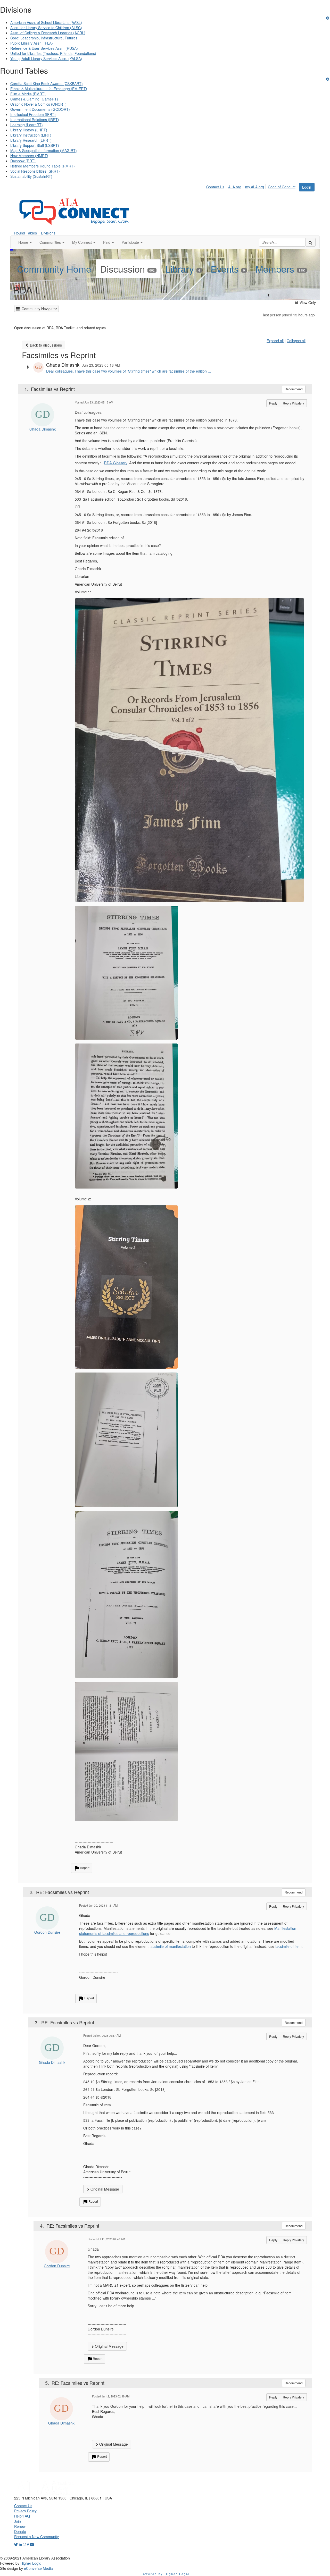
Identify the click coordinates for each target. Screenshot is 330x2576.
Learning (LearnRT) (27, 125)
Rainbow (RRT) (23, 161)
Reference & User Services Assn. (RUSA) (44, 48)
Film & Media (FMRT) (28, 94)
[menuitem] (217, 186)
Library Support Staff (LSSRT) (35, 145)
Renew (20, 2526)
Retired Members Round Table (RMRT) (43, 166)
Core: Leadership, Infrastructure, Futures (44, 38)
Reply (273, 403)
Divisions (48, 233)
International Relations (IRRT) (35, 120)
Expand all (275, 341)
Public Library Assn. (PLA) (32, 43)
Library (183, 269)
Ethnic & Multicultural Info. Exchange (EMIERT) (49, 89)
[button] (25, 242)
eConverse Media (38, 2568)
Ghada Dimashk (43, 429)
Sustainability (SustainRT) (31, 176)
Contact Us (215, 187)
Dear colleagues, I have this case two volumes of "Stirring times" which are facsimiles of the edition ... (129, 371)
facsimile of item (288, 1946)
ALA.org (235, 187)
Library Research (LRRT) (31, 140)
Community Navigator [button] (38, 309)
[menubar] (252, 186)
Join (18, 2521)
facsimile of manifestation (170, 1946)
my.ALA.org (255, 187)
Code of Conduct (282, 187)
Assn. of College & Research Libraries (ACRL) (48, 33)
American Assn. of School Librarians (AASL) (46, 22)
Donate (20, 2531)
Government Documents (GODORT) (40, 109)
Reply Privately (293, 403)
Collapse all (296, 341)
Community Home (54, 269)
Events (228, 269)
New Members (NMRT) (29, 156)
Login (307, 187)
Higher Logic (31, 2563)
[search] (310, 242)
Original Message (104, 2189)
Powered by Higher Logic (165, 2574)
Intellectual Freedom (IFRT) (33, 114)
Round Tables (26, 233)
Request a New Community (36, 2537)
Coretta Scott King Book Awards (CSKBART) (47, 83)
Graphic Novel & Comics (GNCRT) (38, 104)
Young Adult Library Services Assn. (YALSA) (46, 58)
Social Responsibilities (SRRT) (35, 171)
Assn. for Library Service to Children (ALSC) (46, 28)
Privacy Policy (25, 2511)
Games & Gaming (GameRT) (34, 99)
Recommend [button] (294, 389)
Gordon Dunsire (47, 1932)
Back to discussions (45, 345)
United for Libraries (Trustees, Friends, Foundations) (53, 53)
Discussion (127, 269)
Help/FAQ (22, 2516)
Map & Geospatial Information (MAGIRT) (44, 150)
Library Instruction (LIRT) (31, 135)
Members (280, 269)
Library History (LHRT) (29, 130)
